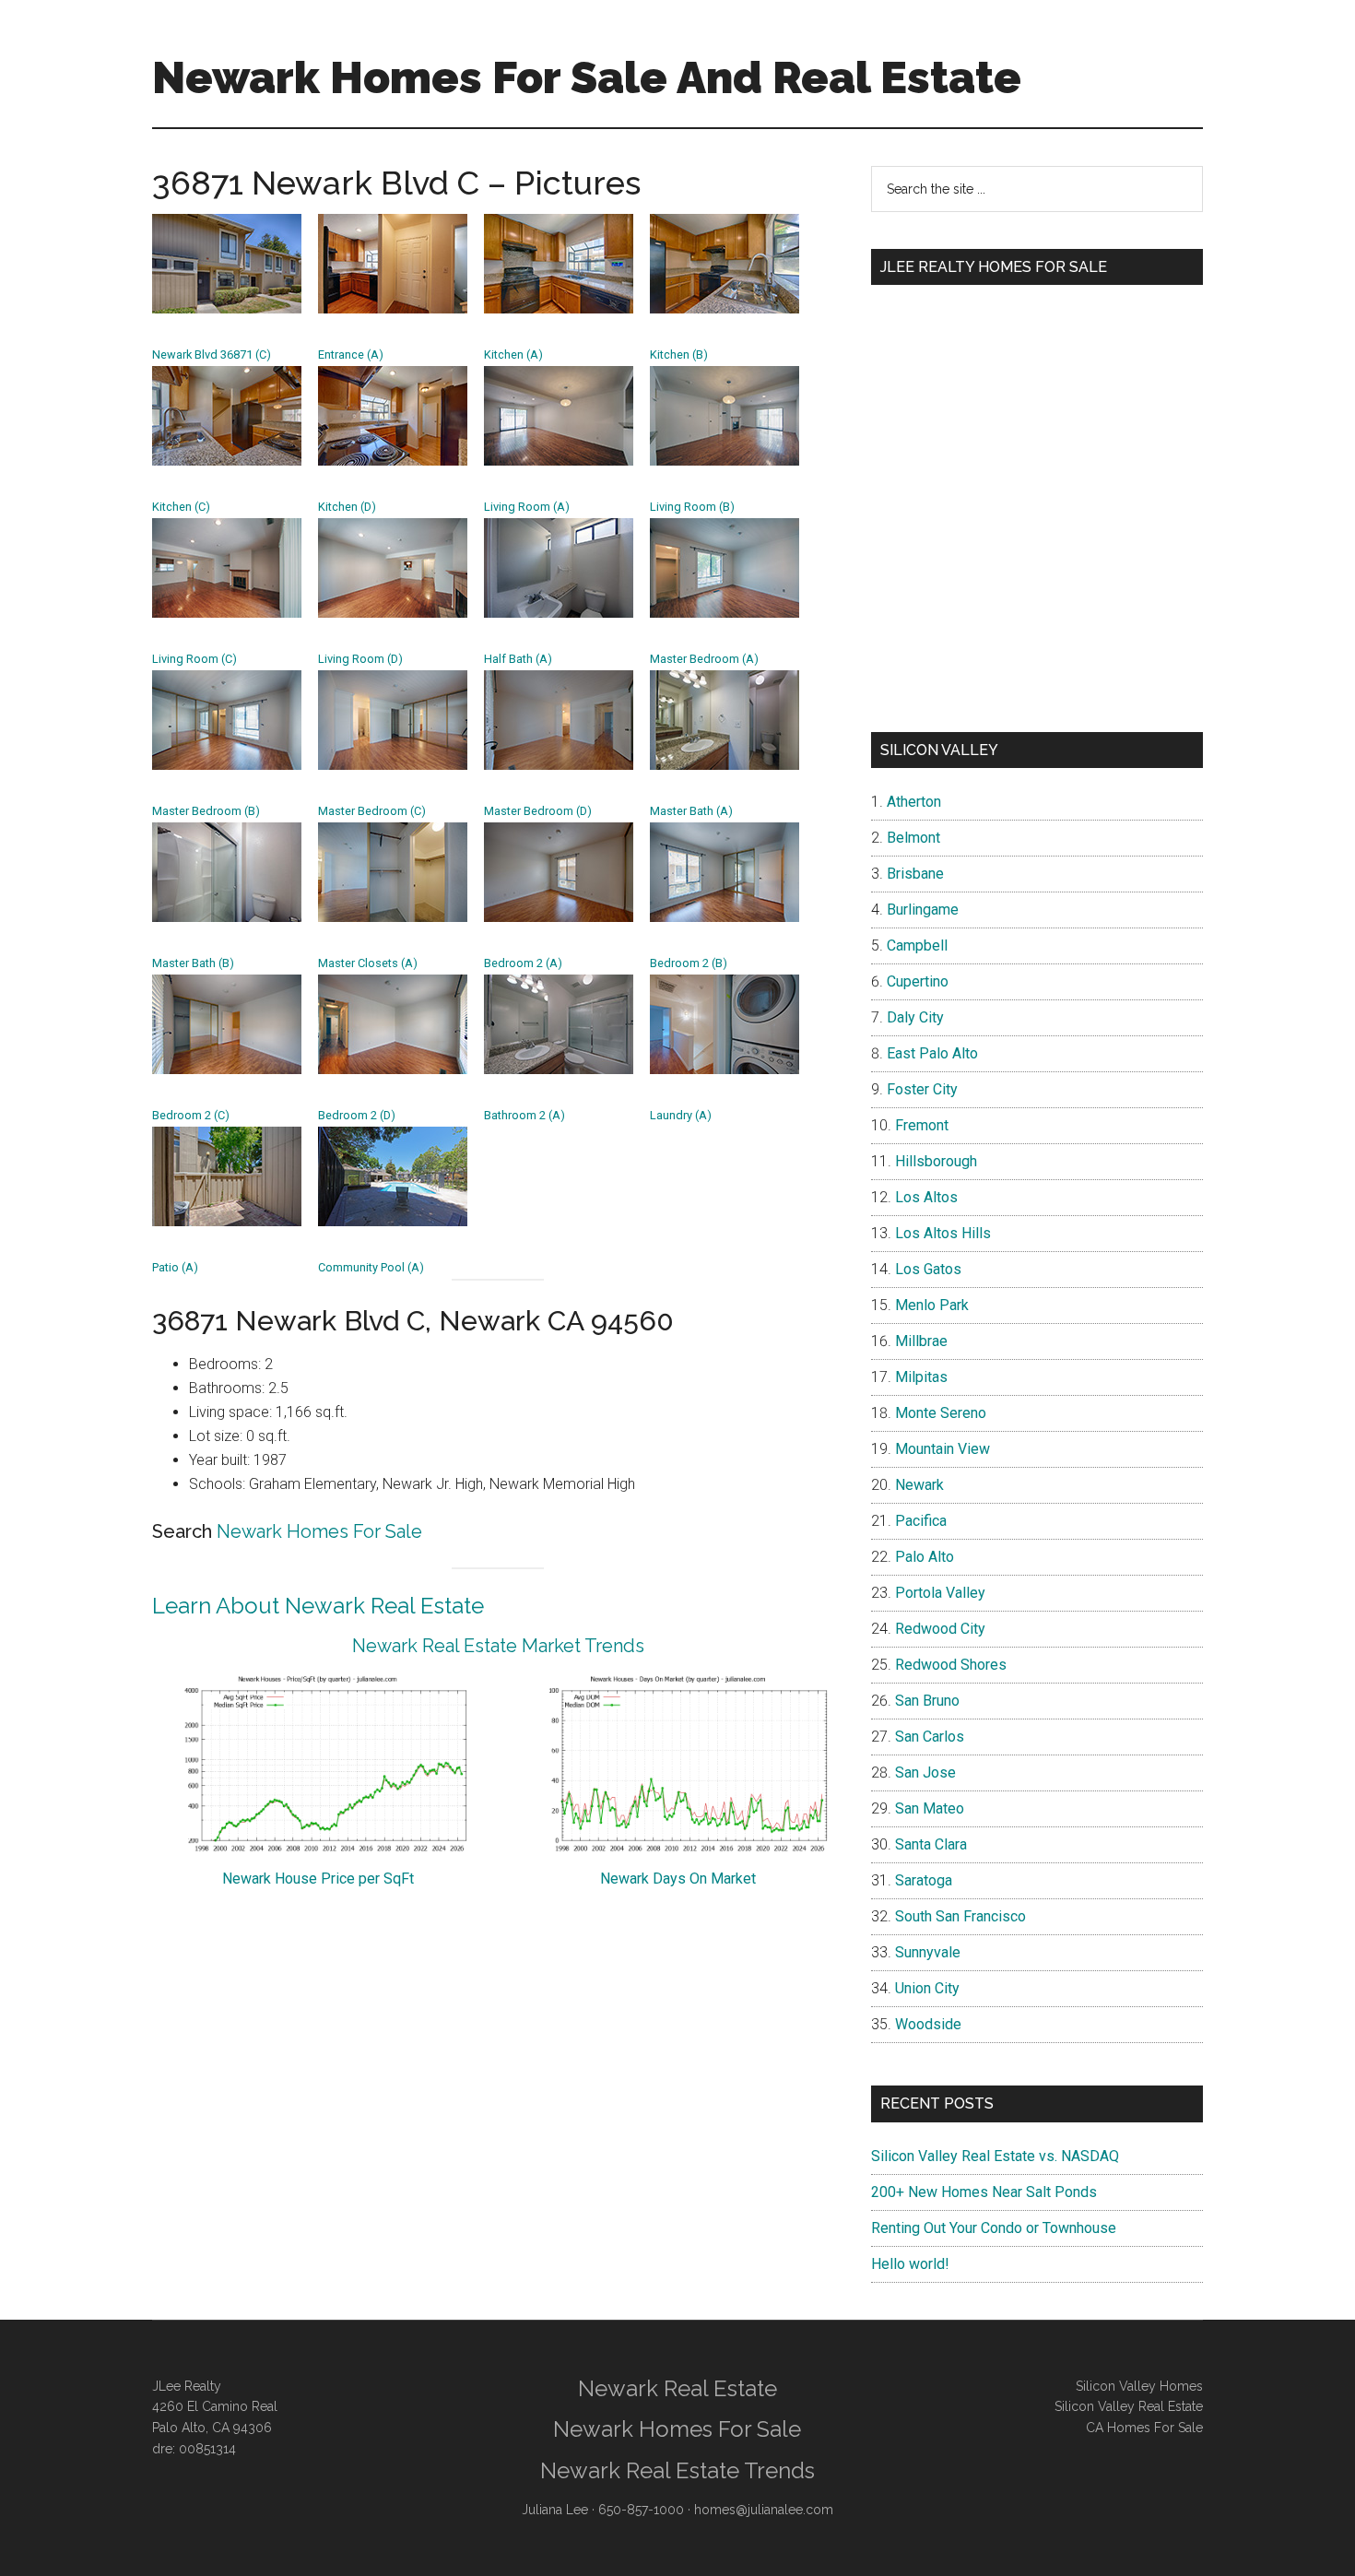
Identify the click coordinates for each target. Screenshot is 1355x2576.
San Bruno (927, 1701)
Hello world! (910, 2264)
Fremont (922, 1125)
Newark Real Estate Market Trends (498, 1646)
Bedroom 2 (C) (191, 1115)
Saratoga (924, 1880)
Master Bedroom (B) (206, 811)
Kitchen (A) (513, 354)
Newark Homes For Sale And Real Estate (587, 77)
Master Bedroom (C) (372, 811)
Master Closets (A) (368, 963)
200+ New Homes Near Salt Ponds (984, 2192)
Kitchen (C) (181, 507)
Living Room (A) (527, 507)
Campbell (917, 945)
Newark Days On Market (678, 1879)
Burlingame (923, 910)
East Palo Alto (932, 1053)
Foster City (922, 1089)
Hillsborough (936, 1161)
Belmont (913, 838)
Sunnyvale (928, 1952)
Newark (919, 1485)
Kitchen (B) (679, 354)
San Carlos (930, 1737)
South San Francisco (960, 1916)
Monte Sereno (941, 1413)
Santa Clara (931, 1844)
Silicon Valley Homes (1139, 2386)
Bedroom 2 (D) (357, 1115)
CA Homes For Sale (1144, 2428)
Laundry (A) (681, 1115)
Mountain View (943, 1449)
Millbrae (921, 1341)
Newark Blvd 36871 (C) (212, 354)
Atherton (914, 802)
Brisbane (915, 874)
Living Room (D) (360, 659)
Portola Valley (940, 1593)
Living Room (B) (692, 507)
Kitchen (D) (347, 507)
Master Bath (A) (691, 811)
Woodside (928, 2024)
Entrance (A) (351, 354)
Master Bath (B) (193, 963)
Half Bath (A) (518, 659)
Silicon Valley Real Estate (1129, 2406)
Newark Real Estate (677, 2388)
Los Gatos (928, 1269)
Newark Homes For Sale (319, 1531)
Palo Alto (925, 1557)
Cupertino (918, 981)
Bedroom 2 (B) (689, 963)
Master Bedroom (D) (538, 811)
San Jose (925, 1772)
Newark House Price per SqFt (318, 1879)
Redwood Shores (951, 1665)
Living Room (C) (194, 659)
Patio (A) (175, 1267)
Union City (927, 1988)
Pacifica (921, 1521)
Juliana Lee (555, 2510)
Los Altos (926, 1197)
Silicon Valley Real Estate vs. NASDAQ (995, 2156)
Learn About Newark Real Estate (318, 1606)
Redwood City (940, 1629)
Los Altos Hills (943, 1233)
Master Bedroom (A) (704, 659)
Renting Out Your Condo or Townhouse (994, 2228)
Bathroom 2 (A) (524, 1115)
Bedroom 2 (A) (523, 963)
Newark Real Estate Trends (677, 2470)
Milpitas (921, 1377)
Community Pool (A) (371, 1267)
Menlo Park (932, 1305)
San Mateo (930, 1808)
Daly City (915, 1017)
